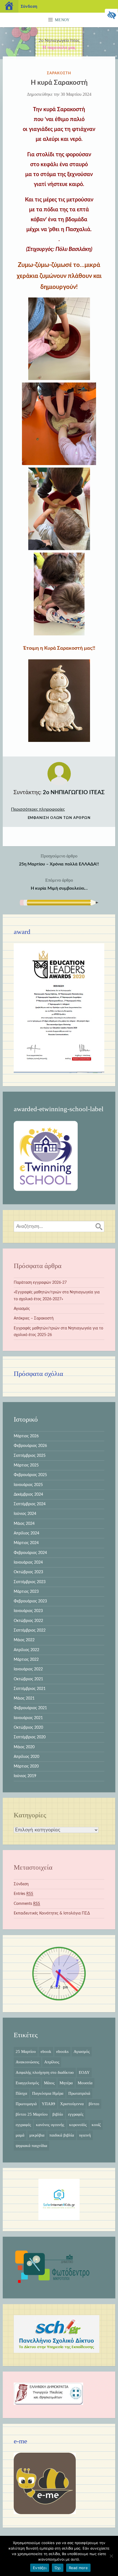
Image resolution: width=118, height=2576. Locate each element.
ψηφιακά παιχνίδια (31, 2146)
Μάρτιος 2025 (26, 1465)
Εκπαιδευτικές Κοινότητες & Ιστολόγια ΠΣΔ (52, 1913)
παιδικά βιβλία (62, 2135)
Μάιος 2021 (24, 1698)
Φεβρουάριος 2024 (30, 1553)
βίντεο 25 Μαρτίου (32, 2114)
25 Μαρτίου (26, 2051)
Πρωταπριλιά (79, 2093)
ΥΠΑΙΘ (48, 2104)
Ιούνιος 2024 (25, 1514)
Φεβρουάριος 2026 (30, 1446)
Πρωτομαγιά (26, 2104)
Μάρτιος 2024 (26, 1543)
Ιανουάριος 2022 (28, 1669)
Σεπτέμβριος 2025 (30, 1456)
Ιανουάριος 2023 (28, 1611)
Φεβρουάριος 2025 (30, 1475)
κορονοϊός (78, 2125)
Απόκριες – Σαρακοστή (34, 1318)
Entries (23, 1894)
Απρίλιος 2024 (26, 1533)
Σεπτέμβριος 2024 (30, 1504)
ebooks (62, 2051)
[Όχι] (111, 2556)
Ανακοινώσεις (27, 2062)
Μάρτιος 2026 (26, 1436)
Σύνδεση (21, 1884)
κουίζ (96, 2125)
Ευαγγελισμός (27, 2083)
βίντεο (94, 2104)
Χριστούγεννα (72, 2104)
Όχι (58, 2568)
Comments (27, 1904)
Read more (78, 2568)
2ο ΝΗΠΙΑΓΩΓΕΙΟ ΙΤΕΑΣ (74, 793)
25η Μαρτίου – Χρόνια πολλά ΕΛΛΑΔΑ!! (59, 860)
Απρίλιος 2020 (26, 1757)
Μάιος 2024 (24, 1524)
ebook (46, 2051)
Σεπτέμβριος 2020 (30, 1737)
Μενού (62, 20)
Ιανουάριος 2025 (28, 1485)
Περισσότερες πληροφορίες (38, 809)
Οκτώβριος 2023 (28, 1572)
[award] (59, 1072)
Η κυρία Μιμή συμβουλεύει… (59, 884)
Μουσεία (85, 2083)
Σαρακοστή (59, 73)
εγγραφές (76, 2114)
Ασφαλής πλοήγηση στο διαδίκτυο (45, 2072)
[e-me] (45, 2513)
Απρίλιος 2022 (26, 1650)
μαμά (20, 2135)
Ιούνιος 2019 (25, 1776)
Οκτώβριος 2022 (28, 1621)
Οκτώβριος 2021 (28, 1679)
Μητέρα (66, 2083)
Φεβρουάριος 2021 (30, 1708)
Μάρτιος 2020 (26, 1766)
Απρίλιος (52, 2062)
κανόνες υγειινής (50, 2125)
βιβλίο (58, 2114)
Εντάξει (40, 2568)
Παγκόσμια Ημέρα (48, 2093)
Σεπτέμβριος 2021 (30, 1689)
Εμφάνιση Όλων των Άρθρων (59, 818)
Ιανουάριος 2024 (28, 1562)
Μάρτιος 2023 (26, 1592)
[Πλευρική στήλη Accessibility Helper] (111, 15)
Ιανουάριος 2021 (28, 1718)
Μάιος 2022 (24, 1640)
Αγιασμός (22, 1309)
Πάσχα (21, 2093)
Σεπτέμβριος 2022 (30, 1630)
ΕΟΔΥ (84, 2072)
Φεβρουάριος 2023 (30, 1601)
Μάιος (49, 2083)
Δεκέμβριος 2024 (28, 1495)
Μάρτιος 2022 (26, 1660)
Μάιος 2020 (24, 1747)
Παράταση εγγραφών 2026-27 (40, 1283)
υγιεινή (85, 2135)
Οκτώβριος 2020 (28, 1728)
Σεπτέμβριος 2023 (30, 1582)
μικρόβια (37, 2135)
